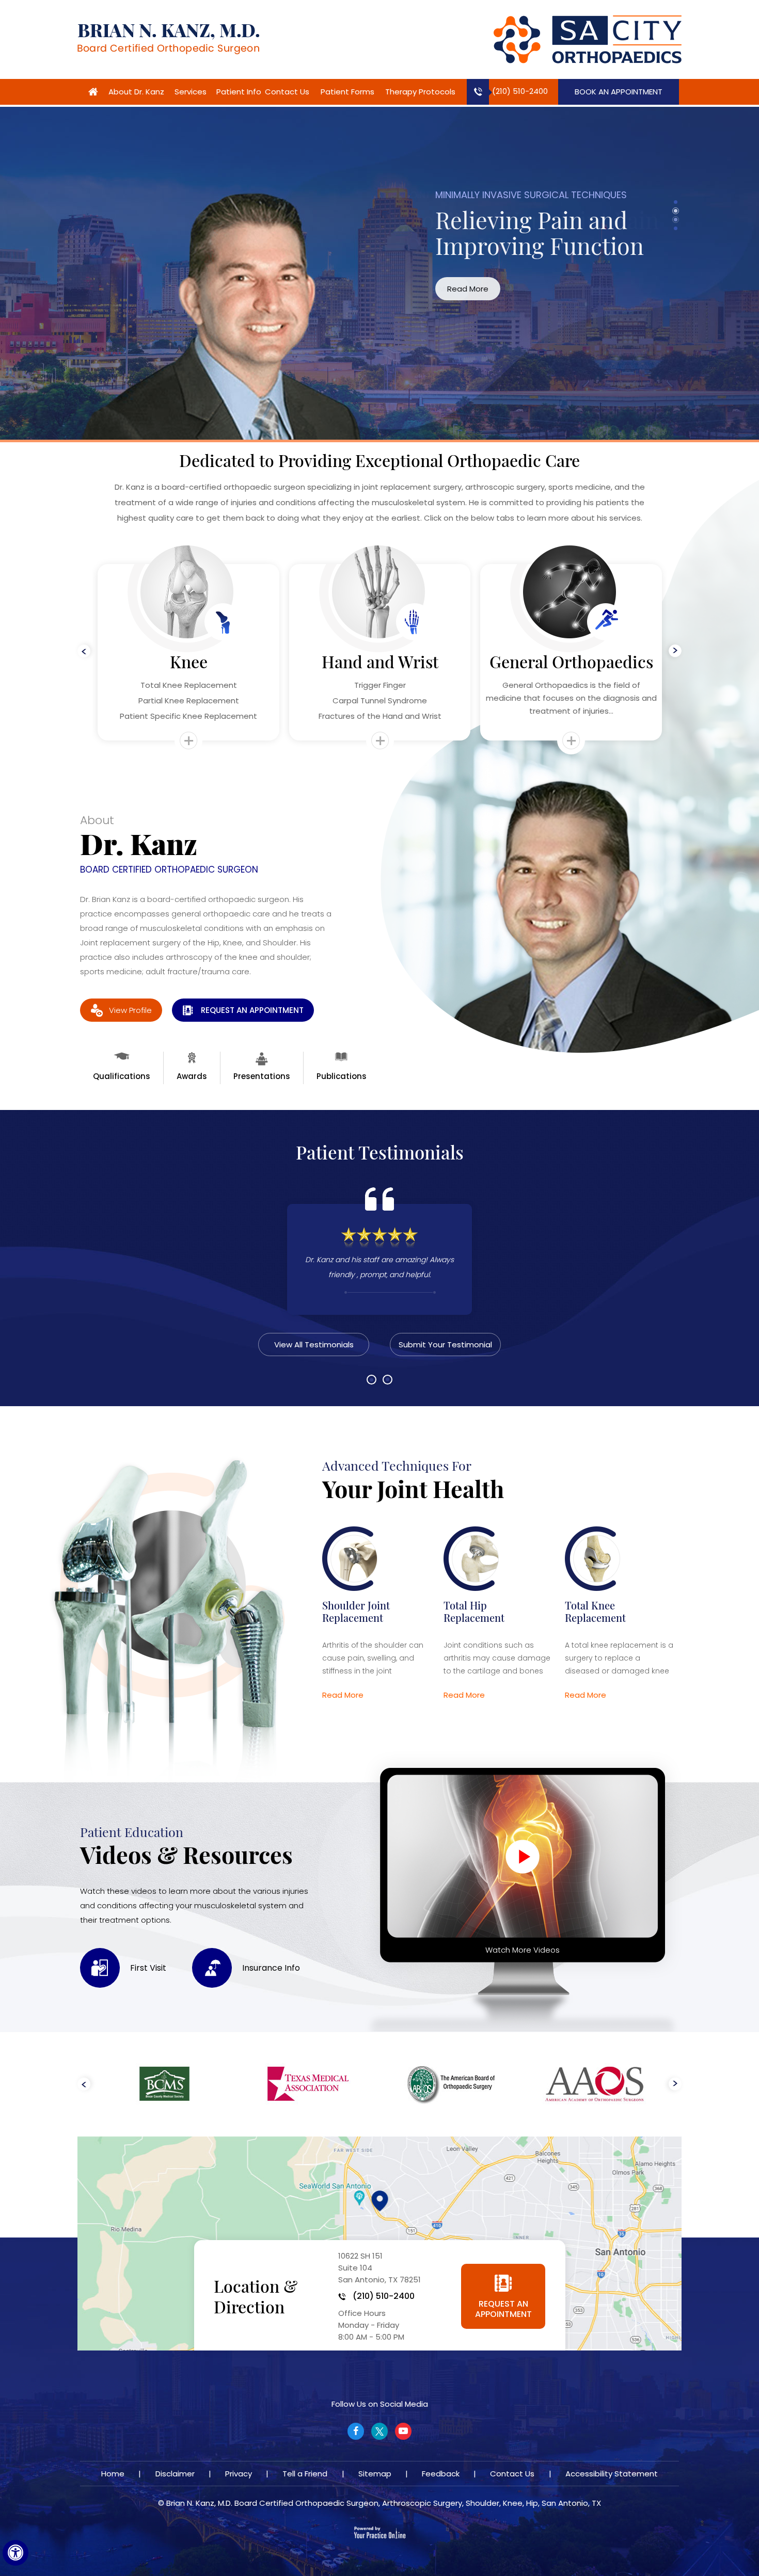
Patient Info (239, 92)
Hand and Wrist (380, 662)
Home (93, 92)
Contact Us (287, 92)
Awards (192, 1076)
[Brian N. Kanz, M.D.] (168, 39)
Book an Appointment (619, 92)
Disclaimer (175, 2474)
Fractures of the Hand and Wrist (380, 716)
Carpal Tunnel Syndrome (380, 701)
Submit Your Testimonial (445, 1345)
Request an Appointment (252, 1010)
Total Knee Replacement (189, 685)
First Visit (148, 1968)
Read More (422, 289)
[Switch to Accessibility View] (15, 2553)
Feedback (441, 2474)
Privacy (239, 2474)
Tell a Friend (305, 2474)
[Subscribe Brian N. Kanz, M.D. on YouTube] (403, 2431)
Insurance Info (271, 1968)
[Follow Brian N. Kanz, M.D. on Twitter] (379, 2431)
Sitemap (375, 2474)
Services (191, 92)
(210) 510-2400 (520, 91)
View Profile (130, 1010)
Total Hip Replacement (474, 1611)
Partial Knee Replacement (189, 701)
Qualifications (122, 1076)
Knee (189, 662)
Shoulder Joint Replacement (356, 1611)
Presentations (262, 1076)
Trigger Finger (380, 685)
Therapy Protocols (420, 92)
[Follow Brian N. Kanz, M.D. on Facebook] (356, 2431)
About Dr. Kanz (136, 92)
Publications (342, 1076)
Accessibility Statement (612, 2474)
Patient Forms (347, 92)
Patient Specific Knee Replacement (188, 716)
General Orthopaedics (571, 662)
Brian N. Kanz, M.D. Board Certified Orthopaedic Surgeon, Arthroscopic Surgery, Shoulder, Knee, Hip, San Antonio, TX (384, 2503)
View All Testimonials (314, 1345)
